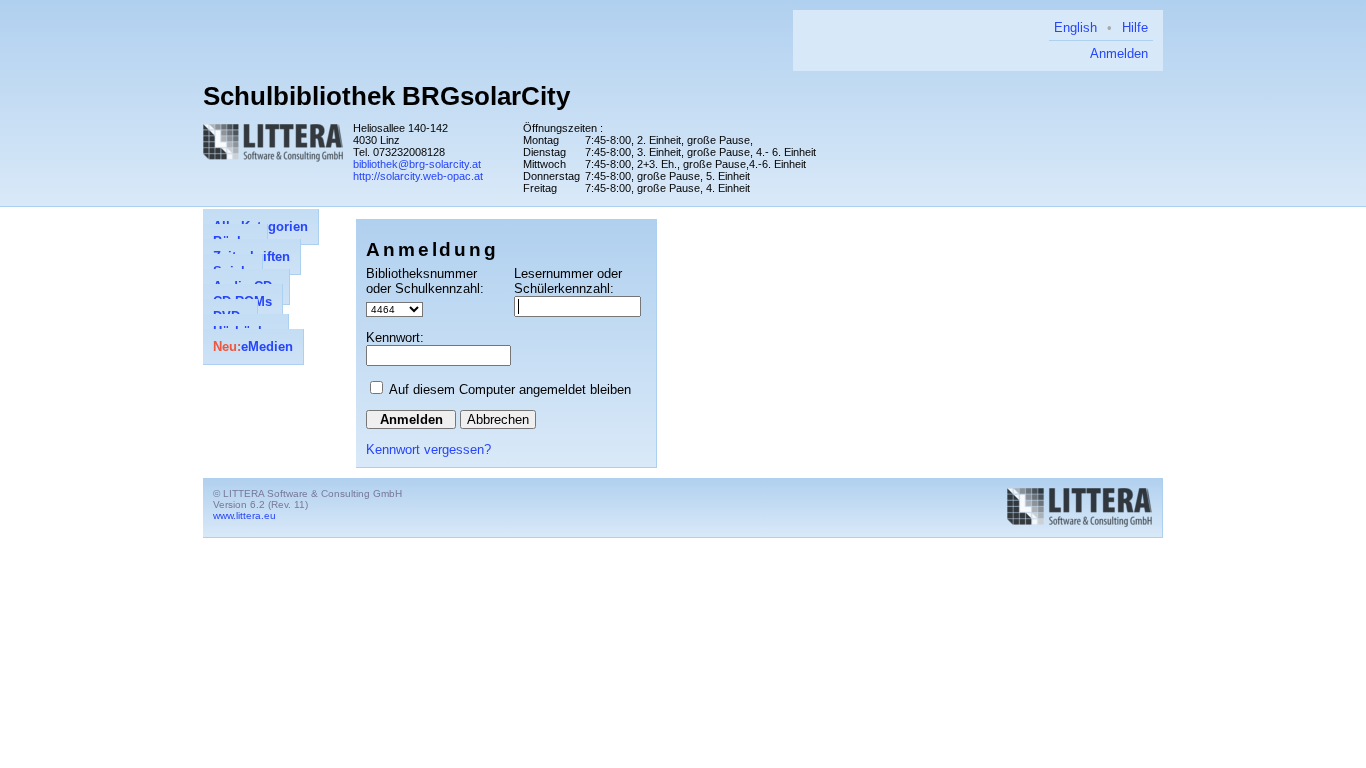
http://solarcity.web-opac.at (418, 176)
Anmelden (1119, 53)
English (1075, 27)
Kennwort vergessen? (428, 449)
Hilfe (1135, 27)
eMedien (253, 346)
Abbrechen (498, 419)
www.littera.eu (244, 515)
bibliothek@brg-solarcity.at (417, 164)
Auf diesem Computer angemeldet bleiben (510, 389)
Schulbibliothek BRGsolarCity (386, 96)
